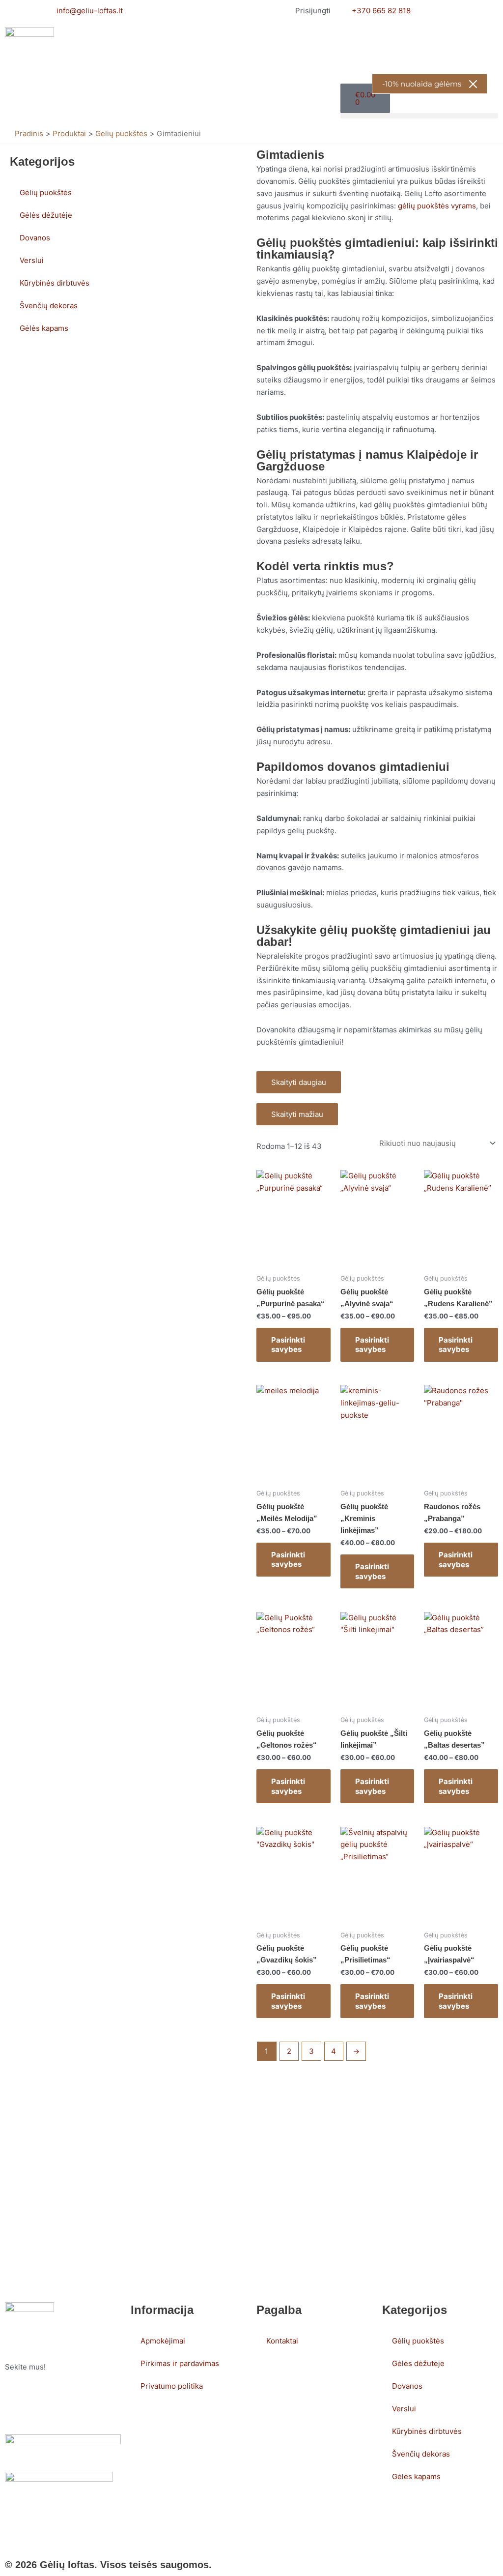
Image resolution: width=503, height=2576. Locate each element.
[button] (419, 116)
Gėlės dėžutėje (46, 215)
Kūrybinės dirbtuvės (55, 283)
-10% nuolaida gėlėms (422, 84)
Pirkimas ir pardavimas (180, 2363)
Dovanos (35, 238)
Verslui (32, 260)
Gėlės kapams (44, 328)
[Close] (473, 84)
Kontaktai (282, 2341)
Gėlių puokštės (46, 192)
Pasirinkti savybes (288, 1345)
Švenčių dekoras (49, 306)
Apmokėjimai (163, 2341)
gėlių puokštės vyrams (437, 206)
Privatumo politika (172, 2386)
